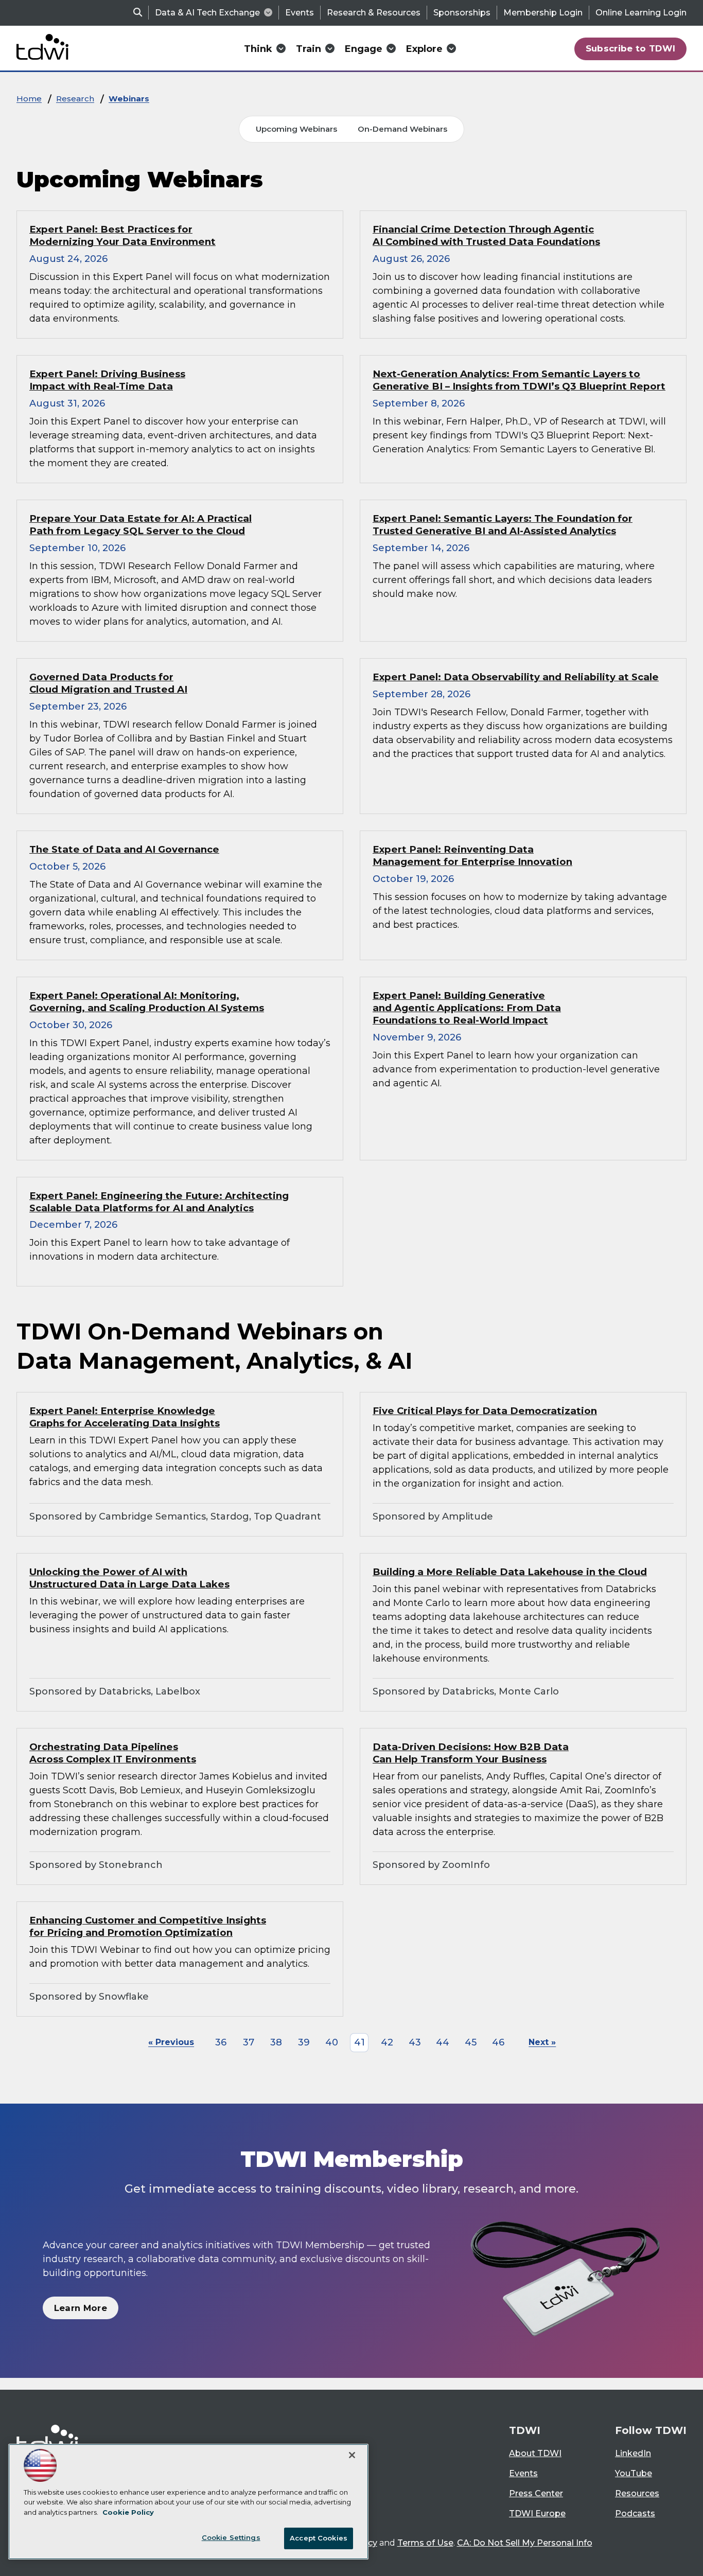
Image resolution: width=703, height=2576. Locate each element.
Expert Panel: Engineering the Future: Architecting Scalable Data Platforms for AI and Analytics (159, 1202)
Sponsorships (462, 13)
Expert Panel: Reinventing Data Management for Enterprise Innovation (472, 855)
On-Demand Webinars (402, 129)
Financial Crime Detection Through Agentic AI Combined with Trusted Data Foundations (486, 235)
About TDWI (535, 2453)
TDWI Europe (537, 2513)
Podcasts (635, 2513)
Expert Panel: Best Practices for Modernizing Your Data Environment (122, 235)
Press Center (536, 2493)
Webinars (129, 99)
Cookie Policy (128, 2512)
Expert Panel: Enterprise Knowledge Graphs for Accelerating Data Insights (125, 1417)
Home (29, 99)
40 (332, 2042)
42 (387, 2042)
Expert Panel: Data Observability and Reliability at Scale (516, 677)
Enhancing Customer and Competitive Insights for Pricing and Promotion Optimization (148, 1926)
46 (498, 2042)
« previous (171, 2042)
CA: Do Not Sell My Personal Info (525, 2543)
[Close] (352, 2455)
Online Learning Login (641, 13)
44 (443, 2042)
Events (300, 13)
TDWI (525, 2430)
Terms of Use (425, 2543)
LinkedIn (633, 2453)
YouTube (634, 2473)
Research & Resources (374, 13)
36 (221, 2042)
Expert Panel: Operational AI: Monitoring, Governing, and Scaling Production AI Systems (147, 1002)
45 (471, 2042)
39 (304, 2042)
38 (276, 2042)
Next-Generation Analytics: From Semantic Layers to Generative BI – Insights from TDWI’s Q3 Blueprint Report (519, 380)
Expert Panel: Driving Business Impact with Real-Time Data (107, 380)
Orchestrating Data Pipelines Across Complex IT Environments (113, 1753)
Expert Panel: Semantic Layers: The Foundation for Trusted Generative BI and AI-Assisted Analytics (503, 525)
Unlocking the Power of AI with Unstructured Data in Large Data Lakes (129, 1578)
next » (542, 2042)
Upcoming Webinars (296, 129)
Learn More (81, 2308)
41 (359, 2042)
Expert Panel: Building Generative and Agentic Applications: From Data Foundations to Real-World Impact (467, 1008)
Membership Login (543, 13)
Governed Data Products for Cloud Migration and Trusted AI (108, 683)
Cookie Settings (231, 2537)
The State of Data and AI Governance (124, 849)
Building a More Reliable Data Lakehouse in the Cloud (510, 1572)
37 (249, 2042)
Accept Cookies (319, 2538)
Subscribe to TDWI (631, 48)
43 (415, 2042)
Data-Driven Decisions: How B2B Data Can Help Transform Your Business (471, 1753)
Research (75, 99)
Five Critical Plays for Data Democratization (485, 1411)
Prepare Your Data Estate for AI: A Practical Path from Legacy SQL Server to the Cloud (140, 525)
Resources (637, 2493)
